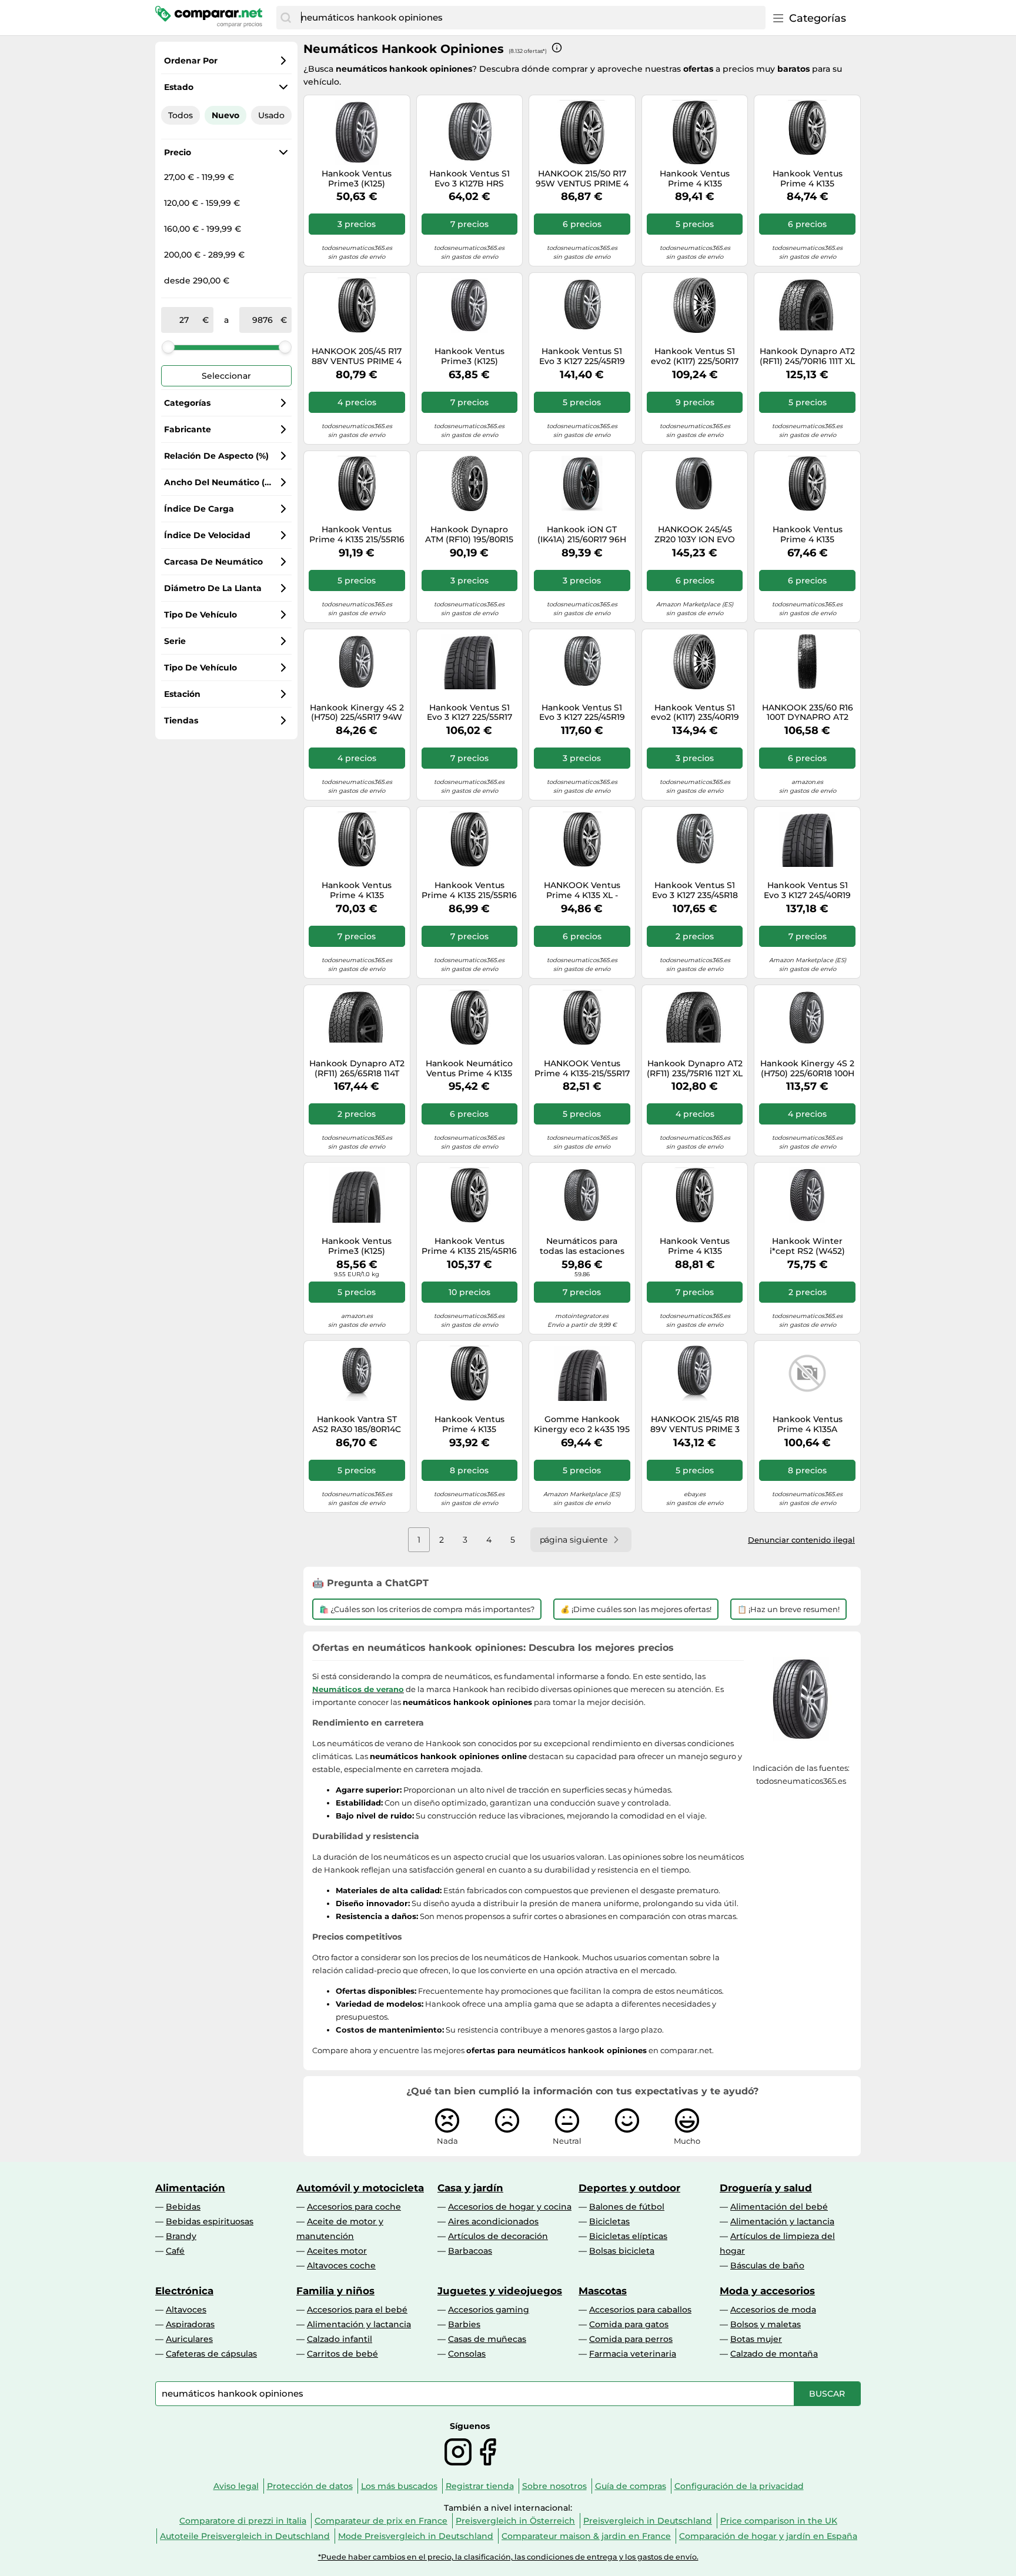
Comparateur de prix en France (381, 2521)
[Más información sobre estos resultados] (557, 48)
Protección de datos (310, 2486)
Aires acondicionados (493, 2221)
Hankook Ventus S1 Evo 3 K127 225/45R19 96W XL (582, 356)
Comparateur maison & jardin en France (586, 2536)
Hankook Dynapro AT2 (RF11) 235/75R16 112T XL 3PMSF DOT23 (695, 1069)
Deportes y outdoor (629, 2188)
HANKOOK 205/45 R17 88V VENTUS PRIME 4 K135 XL (357, 356)
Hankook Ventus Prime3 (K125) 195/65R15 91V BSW (469, 356)
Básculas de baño (767, 2265)
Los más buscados (399, 2486)
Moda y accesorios (767, 2291)
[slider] (168, 347)
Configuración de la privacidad (739, 2486)
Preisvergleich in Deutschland (648, 2521)
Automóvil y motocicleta (360, 2188)
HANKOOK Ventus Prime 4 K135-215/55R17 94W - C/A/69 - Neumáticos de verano (582, 1069)
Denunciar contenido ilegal (801, 1540)
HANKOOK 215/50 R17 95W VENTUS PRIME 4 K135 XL (582, 179)
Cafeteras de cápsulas (211, 2354)
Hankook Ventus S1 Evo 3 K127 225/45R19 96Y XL (582, 713)
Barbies (464, 2324)
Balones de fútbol (627, 2207)
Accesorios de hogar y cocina (510, 2207)
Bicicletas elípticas (628, 2236)
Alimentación (190, 2188)
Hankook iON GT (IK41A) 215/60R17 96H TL (582, 535)
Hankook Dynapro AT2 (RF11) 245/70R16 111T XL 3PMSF (807, 356)
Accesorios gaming (489, 2310)
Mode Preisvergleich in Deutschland (416, 2536)
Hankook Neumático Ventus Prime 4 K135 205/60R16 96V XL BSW (469, 1069)
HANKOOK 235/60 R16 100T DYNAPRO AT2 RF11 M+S (808, 713)
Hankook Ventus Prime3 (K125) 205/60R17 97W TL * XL (357, 179)
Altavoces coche (341, 2265)
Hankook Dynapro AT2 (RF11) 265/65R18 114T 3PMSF (357, 1069)
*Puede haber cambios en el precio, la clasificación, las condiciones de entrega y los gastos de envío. (508, 2557)
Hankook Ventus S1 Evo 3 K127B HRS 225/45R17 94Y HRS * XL (469, 179)
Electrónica (184, 2291)
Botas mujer (756, 2339)
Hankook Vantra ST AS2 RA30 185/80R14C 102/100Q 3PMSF (357, 1424)
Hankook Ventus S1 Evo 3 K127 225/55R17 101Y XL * (469, 713)
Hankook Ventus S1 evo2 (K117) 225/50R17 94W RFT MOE (695, 356)
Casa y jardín (470, 2188)
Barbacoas (470, 2251)
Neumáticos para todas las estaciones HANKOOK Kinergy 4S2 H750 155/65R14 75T (582, 1246)
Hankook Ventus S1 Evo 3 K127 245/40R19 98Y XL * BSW (807, 890)
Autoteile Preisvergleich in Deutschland (245, 2536)
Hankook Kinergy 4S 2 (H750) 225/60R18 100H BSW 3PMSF (807, 1069)
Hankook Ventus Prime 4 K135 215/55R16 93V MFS (469, 890)
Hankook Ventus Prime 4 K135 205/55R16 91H (808, 535)
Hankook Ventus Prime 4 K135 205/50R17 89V (469, 1424)
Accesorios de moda (773, 2310)
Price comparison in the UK (779, 2521)
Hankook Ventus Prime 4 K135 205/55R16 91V (357, 890)
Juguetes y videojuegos (500, 2291)
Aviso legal (236, 2486)
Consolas (467, 2354)
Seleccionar (226, 376)
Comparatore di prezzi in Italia (243, 2521)
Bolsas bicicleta (622, 2251)
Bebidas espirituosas (210, 2221)
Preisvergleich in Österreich (515, 2521)
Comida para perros (631, 2339)
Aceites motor (337, 2251)
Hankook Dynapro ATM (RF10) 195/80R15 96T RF (469, 535)
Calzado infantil (340, 2339)
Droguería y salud (766, 2188)
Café (175, 2251)
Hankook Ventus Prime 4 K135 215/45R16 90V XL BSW (469, 1246)
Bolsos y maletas (766, 2324)
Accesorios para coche (354, 2207)
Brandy (181, 2236)
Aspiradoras (190, 2324)
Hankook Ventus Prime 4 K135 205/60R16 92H (808, 179)
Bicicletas (609, 2221)
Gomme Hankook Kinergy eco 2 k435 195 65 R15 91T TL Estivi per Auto (582, 1424)
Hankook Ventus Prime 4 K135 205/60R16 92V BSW (695, 1246)
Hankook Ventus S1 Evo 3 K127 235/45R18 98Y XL (695, 890)
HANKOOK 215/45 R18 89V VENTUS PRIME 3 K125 (695, 1424)
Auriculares (189, 2339)
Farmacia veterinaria (633, 2354)
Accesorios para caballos (640, 2310)
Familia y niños (335, 2291)
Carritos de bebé (342, 2354)
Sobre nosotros (554, 2486)
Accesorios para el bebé (357, 2310)
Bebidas (183, 2207)
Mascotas (603, 2291)
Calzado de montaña (774, 2354)
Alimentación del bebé (779, 2207)
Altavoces (186, 2310)
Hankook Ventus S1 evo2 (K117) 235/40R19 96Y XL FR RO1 (695, 713)
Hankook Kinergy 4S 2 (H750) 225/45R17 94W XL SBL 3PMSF (357, 713)
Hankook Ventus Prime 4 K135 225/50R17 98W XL (695, 179)
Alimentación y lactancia (782, 2221)
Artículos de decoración (498, 2236)
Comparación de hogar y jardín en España (768, 2536)
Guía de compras (631, 2486)
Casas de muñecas (487, 2339)
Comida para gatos (629, 2324)
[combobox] (530, 18)
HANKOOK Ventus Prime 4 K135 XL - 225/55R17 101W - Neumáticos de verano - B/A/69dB (582, 890)
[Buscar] (286, 18)
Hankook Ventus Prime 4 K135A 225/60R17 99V (808, 1424)
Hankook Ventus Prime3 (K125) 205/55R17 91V (357, 1246)
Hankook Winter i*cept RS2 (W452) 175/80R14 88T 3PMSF (808, 1246)
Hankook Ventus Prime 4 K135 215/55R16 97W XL (357, 535)
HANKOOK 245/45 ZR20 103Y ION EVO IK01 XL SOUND (695, 535)
